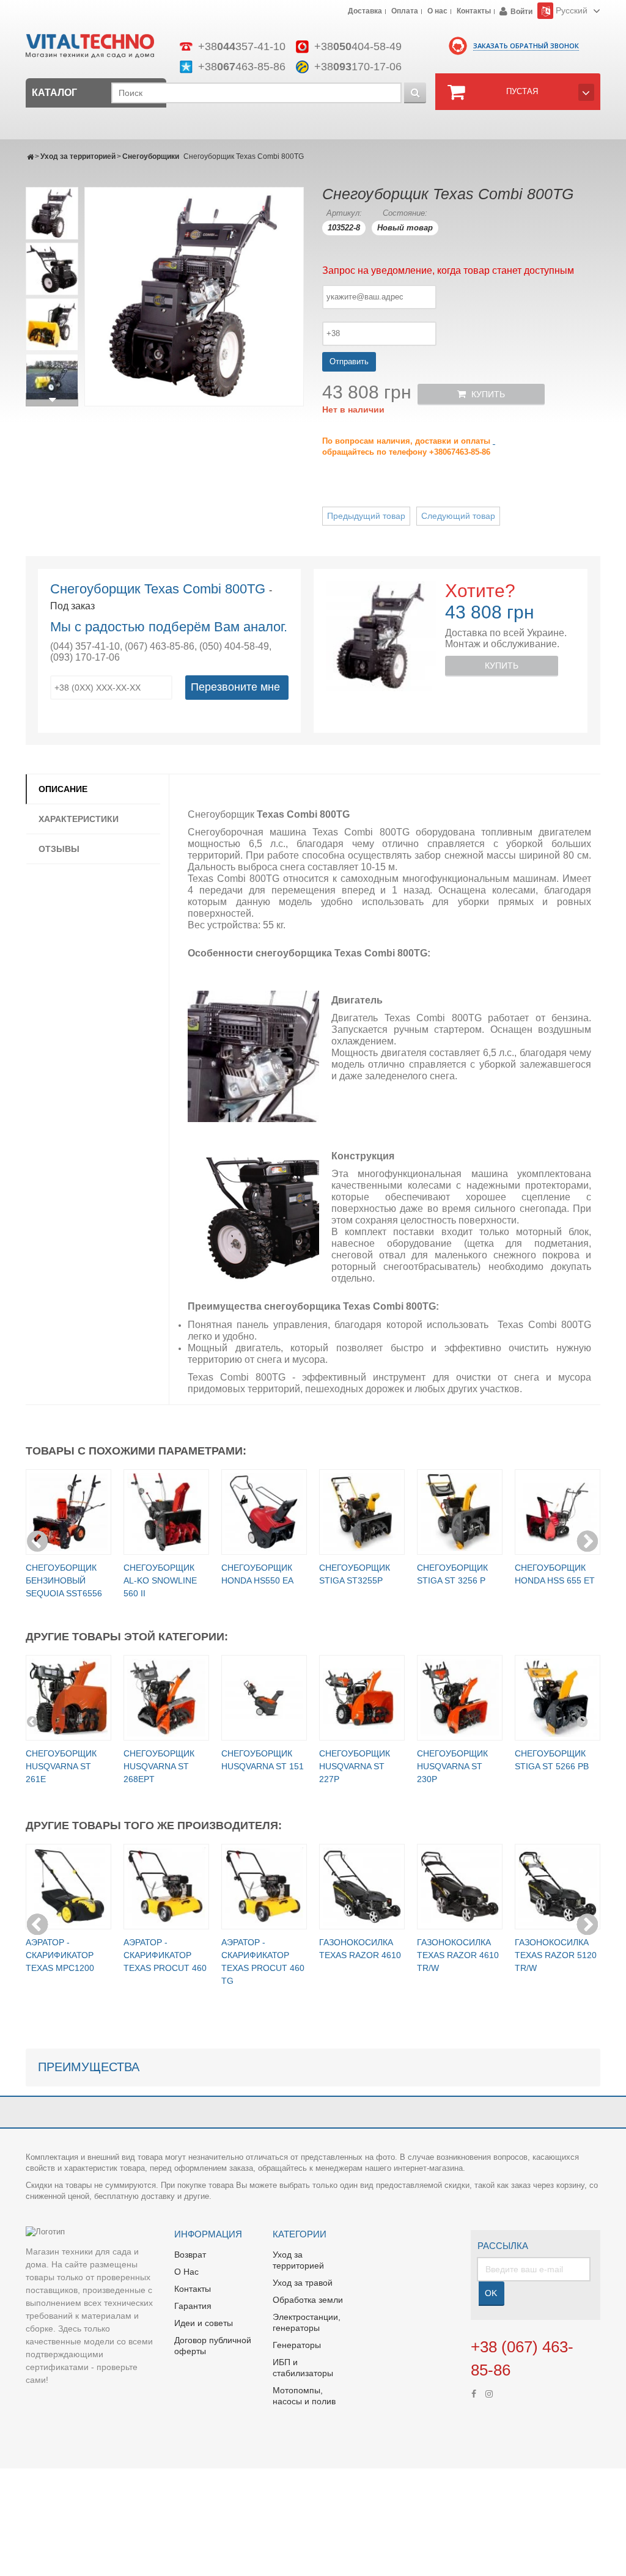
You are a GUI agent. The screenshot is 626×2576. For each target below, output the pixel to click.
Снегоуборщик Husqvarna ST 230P (452, 1766)
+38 (242, 46)
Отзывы (59, 849)
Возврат (190, 2255)
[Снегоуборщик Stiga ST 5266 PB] (558, 1698)
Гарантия (193, 2306)
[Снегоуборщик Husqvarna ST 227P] (362, 1698)
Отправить (349, 361)
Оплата (405, 12)
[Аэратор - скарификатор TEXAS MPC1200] (68, 1887)
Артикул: (344, 213)
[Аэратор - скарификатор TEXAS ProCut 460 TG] (264, 1887)
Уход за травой (303, 2283)
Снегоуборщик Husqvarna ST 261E (61, 1766)
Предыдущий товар (366, 516)
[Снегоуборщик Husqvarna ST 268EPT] (166, 1698)
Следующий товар (458, 516)
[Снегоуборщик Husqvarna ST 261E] (68, 1698)
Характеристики (79, 819)
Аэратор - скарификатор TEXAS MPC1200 (60, 1955)
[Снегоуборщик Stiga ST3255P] (362, 1512)
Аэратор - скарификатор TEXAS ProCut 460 (165, 1955)
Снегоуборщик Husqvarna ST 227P (355, 1766)
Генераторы (297, 2345)
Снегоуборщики (151, 156)
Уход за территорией (78, 156)
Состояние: (405, 213)
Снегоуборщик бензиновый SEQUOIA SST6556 (64, 1580)
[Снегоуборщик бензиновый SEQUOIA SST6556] (68, 1512)
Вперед (52, 400)
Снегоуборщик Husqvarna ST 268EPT (159, 1766)
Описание (63, 789)
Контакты (474, 12)
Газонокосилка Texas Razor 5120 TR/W (556, 1955)
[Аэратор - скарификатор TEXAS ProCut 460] (166, 1887)
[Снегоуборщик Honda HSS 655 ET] (558, 1512)
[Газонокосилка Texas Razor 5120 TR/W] (558, 1887)
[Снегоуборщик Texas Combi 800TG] (52, 213)
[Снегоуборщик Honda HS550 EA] (264, 1512)
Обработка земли (308, 2300)
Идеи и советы (204, 2323)
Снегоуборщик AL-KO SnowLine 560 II (160, 1580)
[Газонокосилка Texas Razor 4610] (362, 1887)
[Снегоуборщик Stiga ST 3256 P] (460, 1512)
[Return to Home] (30, 156)
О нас (437, 12)
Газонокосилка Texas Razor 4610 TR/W (458, 1955)
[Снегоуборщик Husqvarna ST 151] (264, 1698)
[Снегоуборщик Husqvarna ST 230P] (460, 1698)
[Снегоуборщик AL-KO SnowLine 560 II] (166, 1512)
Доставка (365, 12)
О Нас (186, 2272)
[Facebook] (474, 2393)
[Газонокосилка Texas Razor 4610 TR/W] (460, 1887)
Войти (521, 12)
